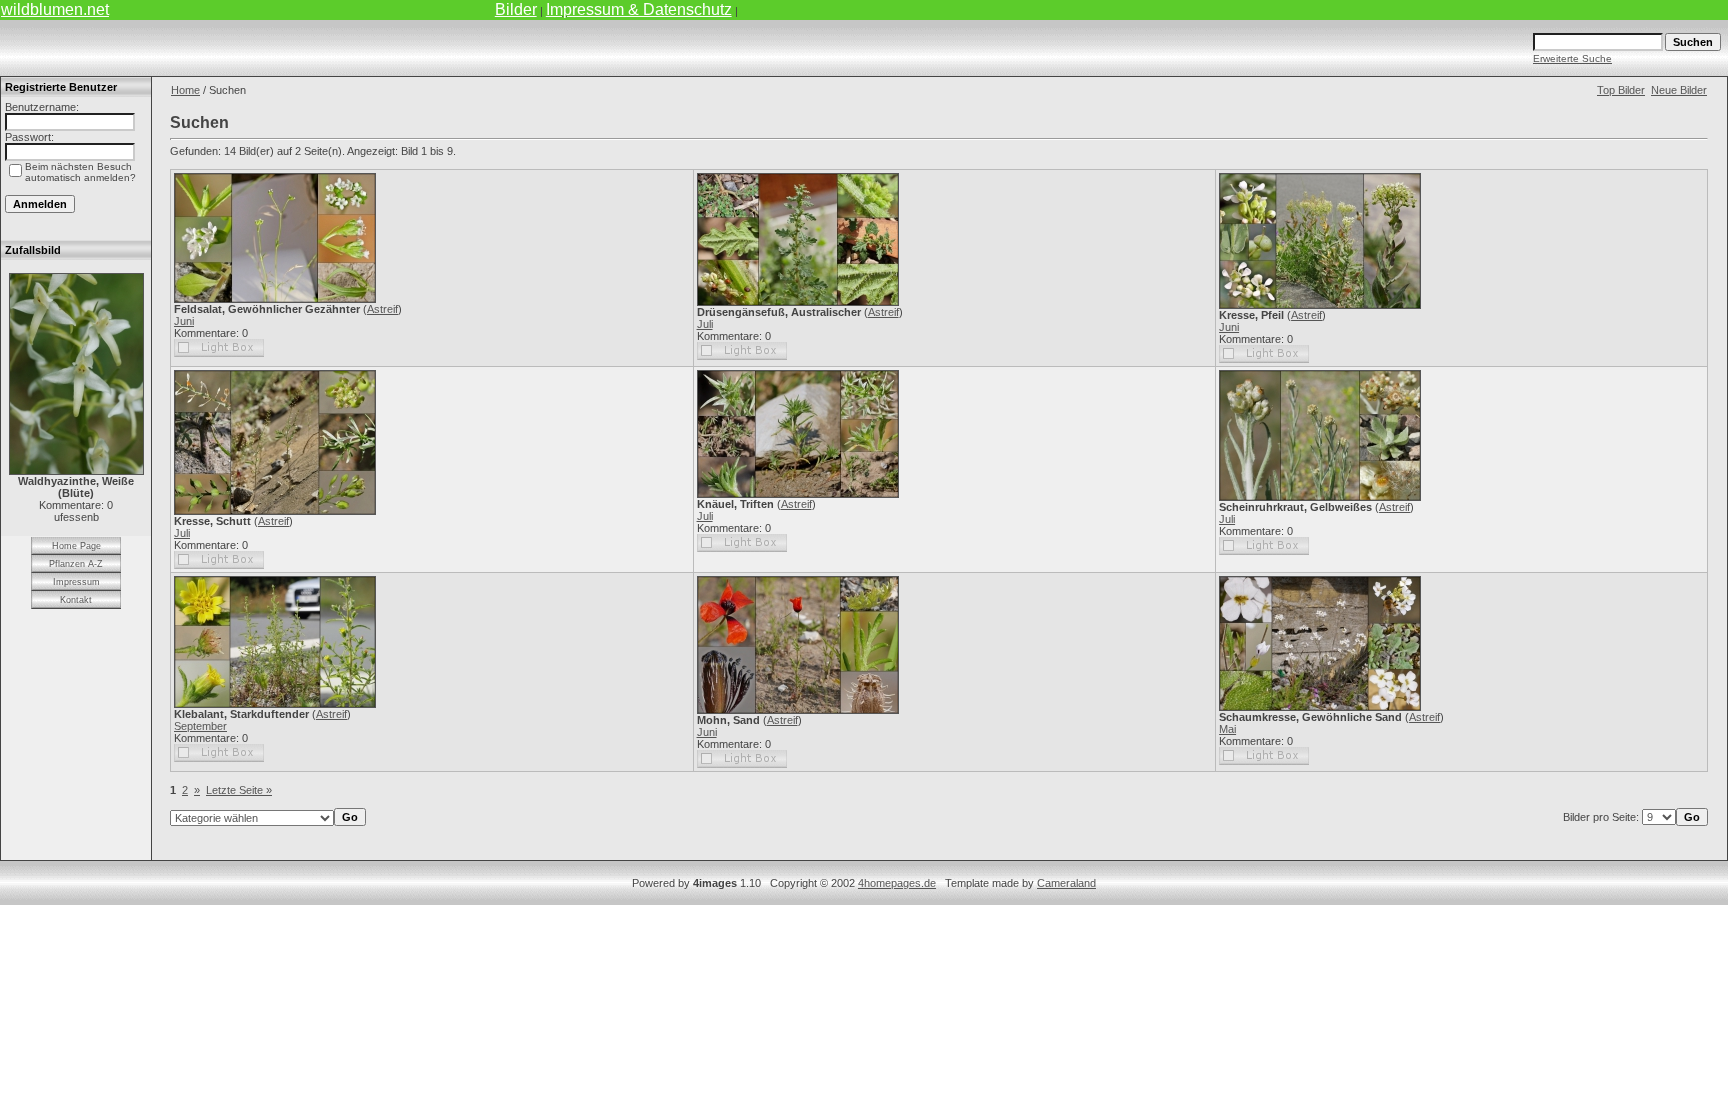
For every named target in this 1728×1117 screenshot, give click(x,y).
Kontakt (76, 600)
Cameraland (1066, 883)
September (200, 726)
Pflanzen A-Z (76, 564)
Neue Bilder (1679, 90)
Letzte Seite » (239, 790)
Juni (184, 321)
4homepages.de (897, 883)
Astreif (382, 309)
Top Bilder (1621, 90)
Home (185, 90)
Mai (1227, 729)
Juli (705, 324)
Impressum (76, 582)
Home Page (76, 546)
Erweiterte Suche (1572, 58)
